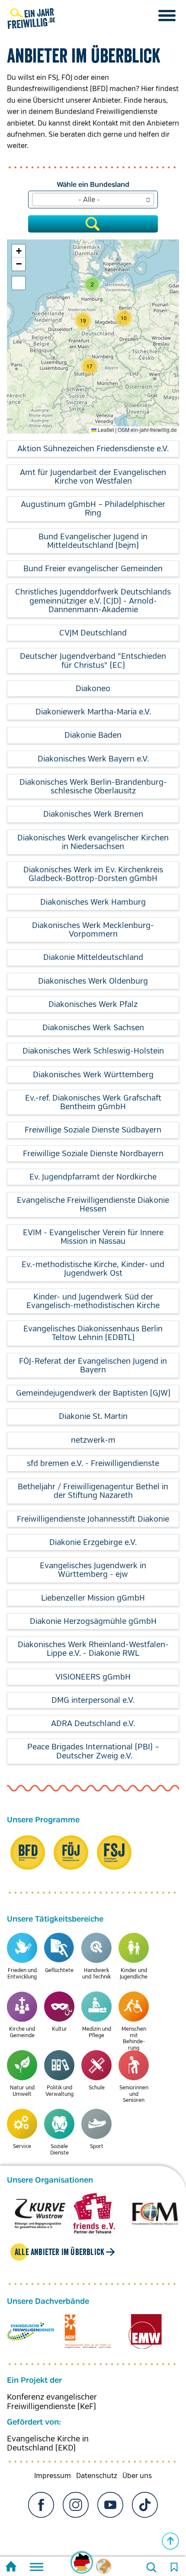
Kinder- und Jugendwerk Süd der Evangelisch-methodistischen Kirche (93, 1301)
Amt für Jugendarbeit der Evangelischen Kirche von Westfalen (93, 477)
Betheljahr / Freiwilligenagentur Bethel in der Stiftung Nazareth (93, 1491)
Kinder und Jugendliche (134, 1974)
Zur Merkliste (174, 2567)
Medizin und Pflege (97, 2032)
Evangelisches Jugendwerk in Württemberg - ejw (93, 1570)
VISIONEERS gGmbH (93, 1677)
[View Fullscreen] (19, 283)
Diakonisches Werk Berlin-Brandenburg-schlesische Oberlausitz (93, 786)
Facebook (41, 2505)
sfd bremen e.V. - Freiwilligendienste (93, 1463)
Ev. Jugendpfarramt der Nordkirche (93, 1177)
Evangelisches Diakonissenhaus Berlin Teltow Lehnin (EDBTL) (93, 1333)
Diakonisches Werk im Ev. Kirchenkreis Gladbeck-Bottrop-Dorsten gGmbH (93, 874)
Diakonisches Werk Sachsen (93, 1028)
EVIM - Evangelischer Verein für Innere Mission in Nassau (93, 1237)
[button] (90, 366)
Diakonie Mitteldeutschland (93, 957)
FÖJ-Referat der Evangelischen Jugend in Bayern (93, 1365)
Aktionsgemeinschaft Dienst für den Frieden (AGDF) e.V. (88, 2331)
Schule (97, 2088)
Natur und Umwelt (22, 2091)
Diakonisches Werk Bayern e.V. (93, 759)
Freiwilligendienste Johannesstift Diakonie (93, 1519)
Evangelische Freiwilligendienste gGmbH (30, 2331)
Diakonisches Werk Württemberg (93, 1075)
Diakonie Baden (93, 735)
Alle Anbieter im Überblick (59, 2252)
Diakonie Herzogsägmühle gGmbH (93, 1621)
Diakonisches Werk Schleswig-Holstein (93, 1051)
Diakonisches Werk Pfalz (93, 1004)
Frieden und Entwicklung (22, 1974)
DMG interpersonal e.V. (93, 1700)
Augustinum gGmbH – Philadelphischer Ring (93, 509)
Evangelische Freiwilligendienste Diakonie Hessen (93, 1205)
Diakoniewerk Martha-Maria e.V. (93, 712)
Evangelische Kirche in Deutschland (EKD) (48, 2444)
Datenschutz (97, 2476)
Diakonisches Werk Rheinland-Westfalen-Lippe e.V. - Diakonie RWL (93, 1649)
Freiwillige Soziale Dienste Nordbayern (93, 1154)
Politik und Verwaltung (59, 2091)
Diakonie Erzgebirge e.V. (93, 1542)
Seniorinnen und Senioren (134, 2094)
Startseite (11, 2568)
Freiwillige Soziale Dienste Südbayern (93, 1130)
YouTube (110, 2505)
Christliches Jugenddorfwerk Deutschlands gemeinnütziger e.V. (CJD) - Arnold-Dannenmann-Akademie (93, 601)
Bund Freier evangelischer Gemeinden (93, 569)
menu (167, 16)
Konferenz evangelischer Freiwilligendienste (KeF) (52, 2402)
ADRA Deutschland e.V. (93, 1724)
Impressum (53, 2476)
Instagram (76, 2505)
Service (22, 2147)
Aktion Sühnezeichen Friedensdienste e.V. (93, 449)
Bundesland (110, 185)
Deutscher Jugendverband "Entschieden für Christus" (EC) (93, 661)
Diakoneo (93, 689)
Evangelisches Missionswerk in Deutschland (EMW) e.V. (145, 2331)
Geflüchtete (59, 1971)
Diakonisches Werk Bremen (93, 814)
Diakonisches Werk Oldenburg (93, 981)
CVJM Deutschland (93, 633)
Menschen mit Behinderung (134, 2038)
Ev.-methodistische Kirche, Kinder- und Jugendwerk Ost (93, 1269)
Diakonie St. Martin (93, 1416)
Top (170, 2541)
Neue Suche (151, 2567)
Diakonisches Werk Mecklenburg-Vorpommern (93, 930)
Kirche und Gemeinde (22, 2032)
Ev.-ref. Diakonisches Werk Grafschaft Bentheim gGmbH (93, 1102)
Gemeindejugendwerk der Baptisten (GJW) (93, 1393)
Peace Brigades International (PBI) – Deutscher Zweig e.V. (93, 1751)
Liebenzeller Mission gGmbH (93, 1598)
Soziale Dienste (59, 2150)
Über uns (137, 2476)
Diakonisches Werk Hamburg (93, 902)
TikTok (145, 2505)
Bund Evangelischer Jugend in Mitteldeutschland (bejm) (93, 541)
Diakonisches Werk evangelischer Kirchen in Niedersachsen (93, 842)
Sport (97, 2147)
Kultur (59, 2029)
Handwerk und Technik (96, 1974)
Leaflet (105, 429)
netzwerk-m (93, 1440)
